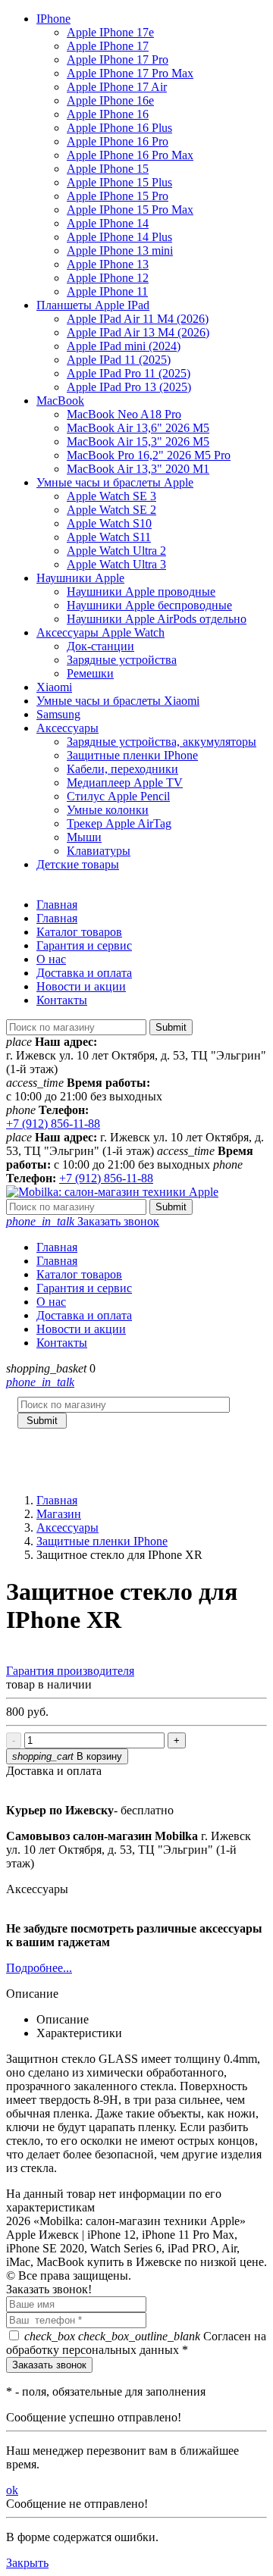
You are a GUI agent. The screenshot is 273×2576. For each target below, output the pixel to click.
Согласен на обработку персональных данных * (136, 2343)
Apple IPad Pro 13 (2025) (129, 387)
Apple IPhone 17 (108, 46)
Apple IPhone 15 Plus (119, 182)
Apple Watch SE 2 (111, 510)
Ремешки (90, 673)
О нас (51, 959)
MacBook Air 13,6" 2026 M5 (138, 428)
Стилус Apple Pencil (118, 796)
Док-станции (100, 646)
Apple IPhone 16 (108, 114)
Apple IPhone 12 (108, 278)
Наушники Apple (80, 578)
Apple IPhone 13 (108, 264)
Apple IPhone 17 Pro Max (130, 73)
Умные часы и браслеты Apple (115, 482)
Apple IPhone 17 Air (117, 87)
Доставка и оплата (84, 973)
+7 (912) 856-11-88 (53, 1124)
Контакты (62, 1000)
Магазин (59, 1514)
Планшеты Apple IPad (93, 305)
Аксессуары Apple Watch (100, 632)
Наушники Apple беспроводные (149, 605)
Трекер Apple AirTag (119, 823)
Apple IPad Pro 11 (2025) (129, 373)
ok (12, 2490)
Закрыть (27, 2563)
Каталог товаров (79, 932)
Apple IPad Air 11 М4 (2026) (138, 319)
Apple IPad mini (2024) (124, 346)
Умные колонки (108, 810)
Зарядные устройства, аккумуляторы (162, 742)
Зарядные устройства (122, 660)
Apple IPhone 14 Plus (119, 237)
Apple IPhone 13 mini (120, 250)
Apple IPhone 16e (110, 100)
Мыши (84, 837)
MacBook (60, 401)
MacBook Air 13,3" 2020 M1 (138, 469)
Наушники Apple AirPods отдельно (157, 619)
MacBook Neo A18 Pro (124, 414)
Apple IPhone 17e (110, 32)
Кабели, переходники (122, 769)
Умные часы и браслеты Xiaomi (118, 701)
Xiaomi (54, 687)
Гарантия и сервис (84, 945)
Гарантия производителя (70, 1671)
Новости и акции (81, 986)
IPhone (53, 19)
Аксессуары (67, 728)
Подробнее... (39, 1968)
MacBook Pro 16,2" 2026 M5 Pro (149, 455)
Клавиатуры (99, 851)
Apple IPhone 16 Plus (119, 128)
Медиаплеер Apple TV (125, 783)
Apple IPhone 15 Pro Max (130, 210)
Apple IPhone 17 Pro (118, 59)
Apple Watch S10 (109, 523)
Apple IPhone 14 (108, 223)
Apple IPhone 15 (108, 169)
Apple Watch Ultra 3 (116, 564)
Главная (57, 905)
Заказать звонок (83, 1221)
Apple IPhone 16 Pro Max (130, 155)
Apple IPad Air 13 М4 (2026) (138, 332)
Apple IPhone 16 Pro (118, 141)
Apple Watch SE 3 (111, 496)
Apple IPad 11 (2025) (119, 360)
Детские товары (78, 864)
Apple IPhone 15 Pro (118, 196)
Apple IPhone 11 (107, 291)
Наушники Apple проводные (141, 592)
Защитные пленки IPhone (132, 755)
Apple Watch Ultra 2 (116, 551)
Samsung (58, 714)
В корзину (67, 1756)
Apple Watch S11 (109, 537)
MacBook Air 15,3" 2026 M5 (138, 441)
